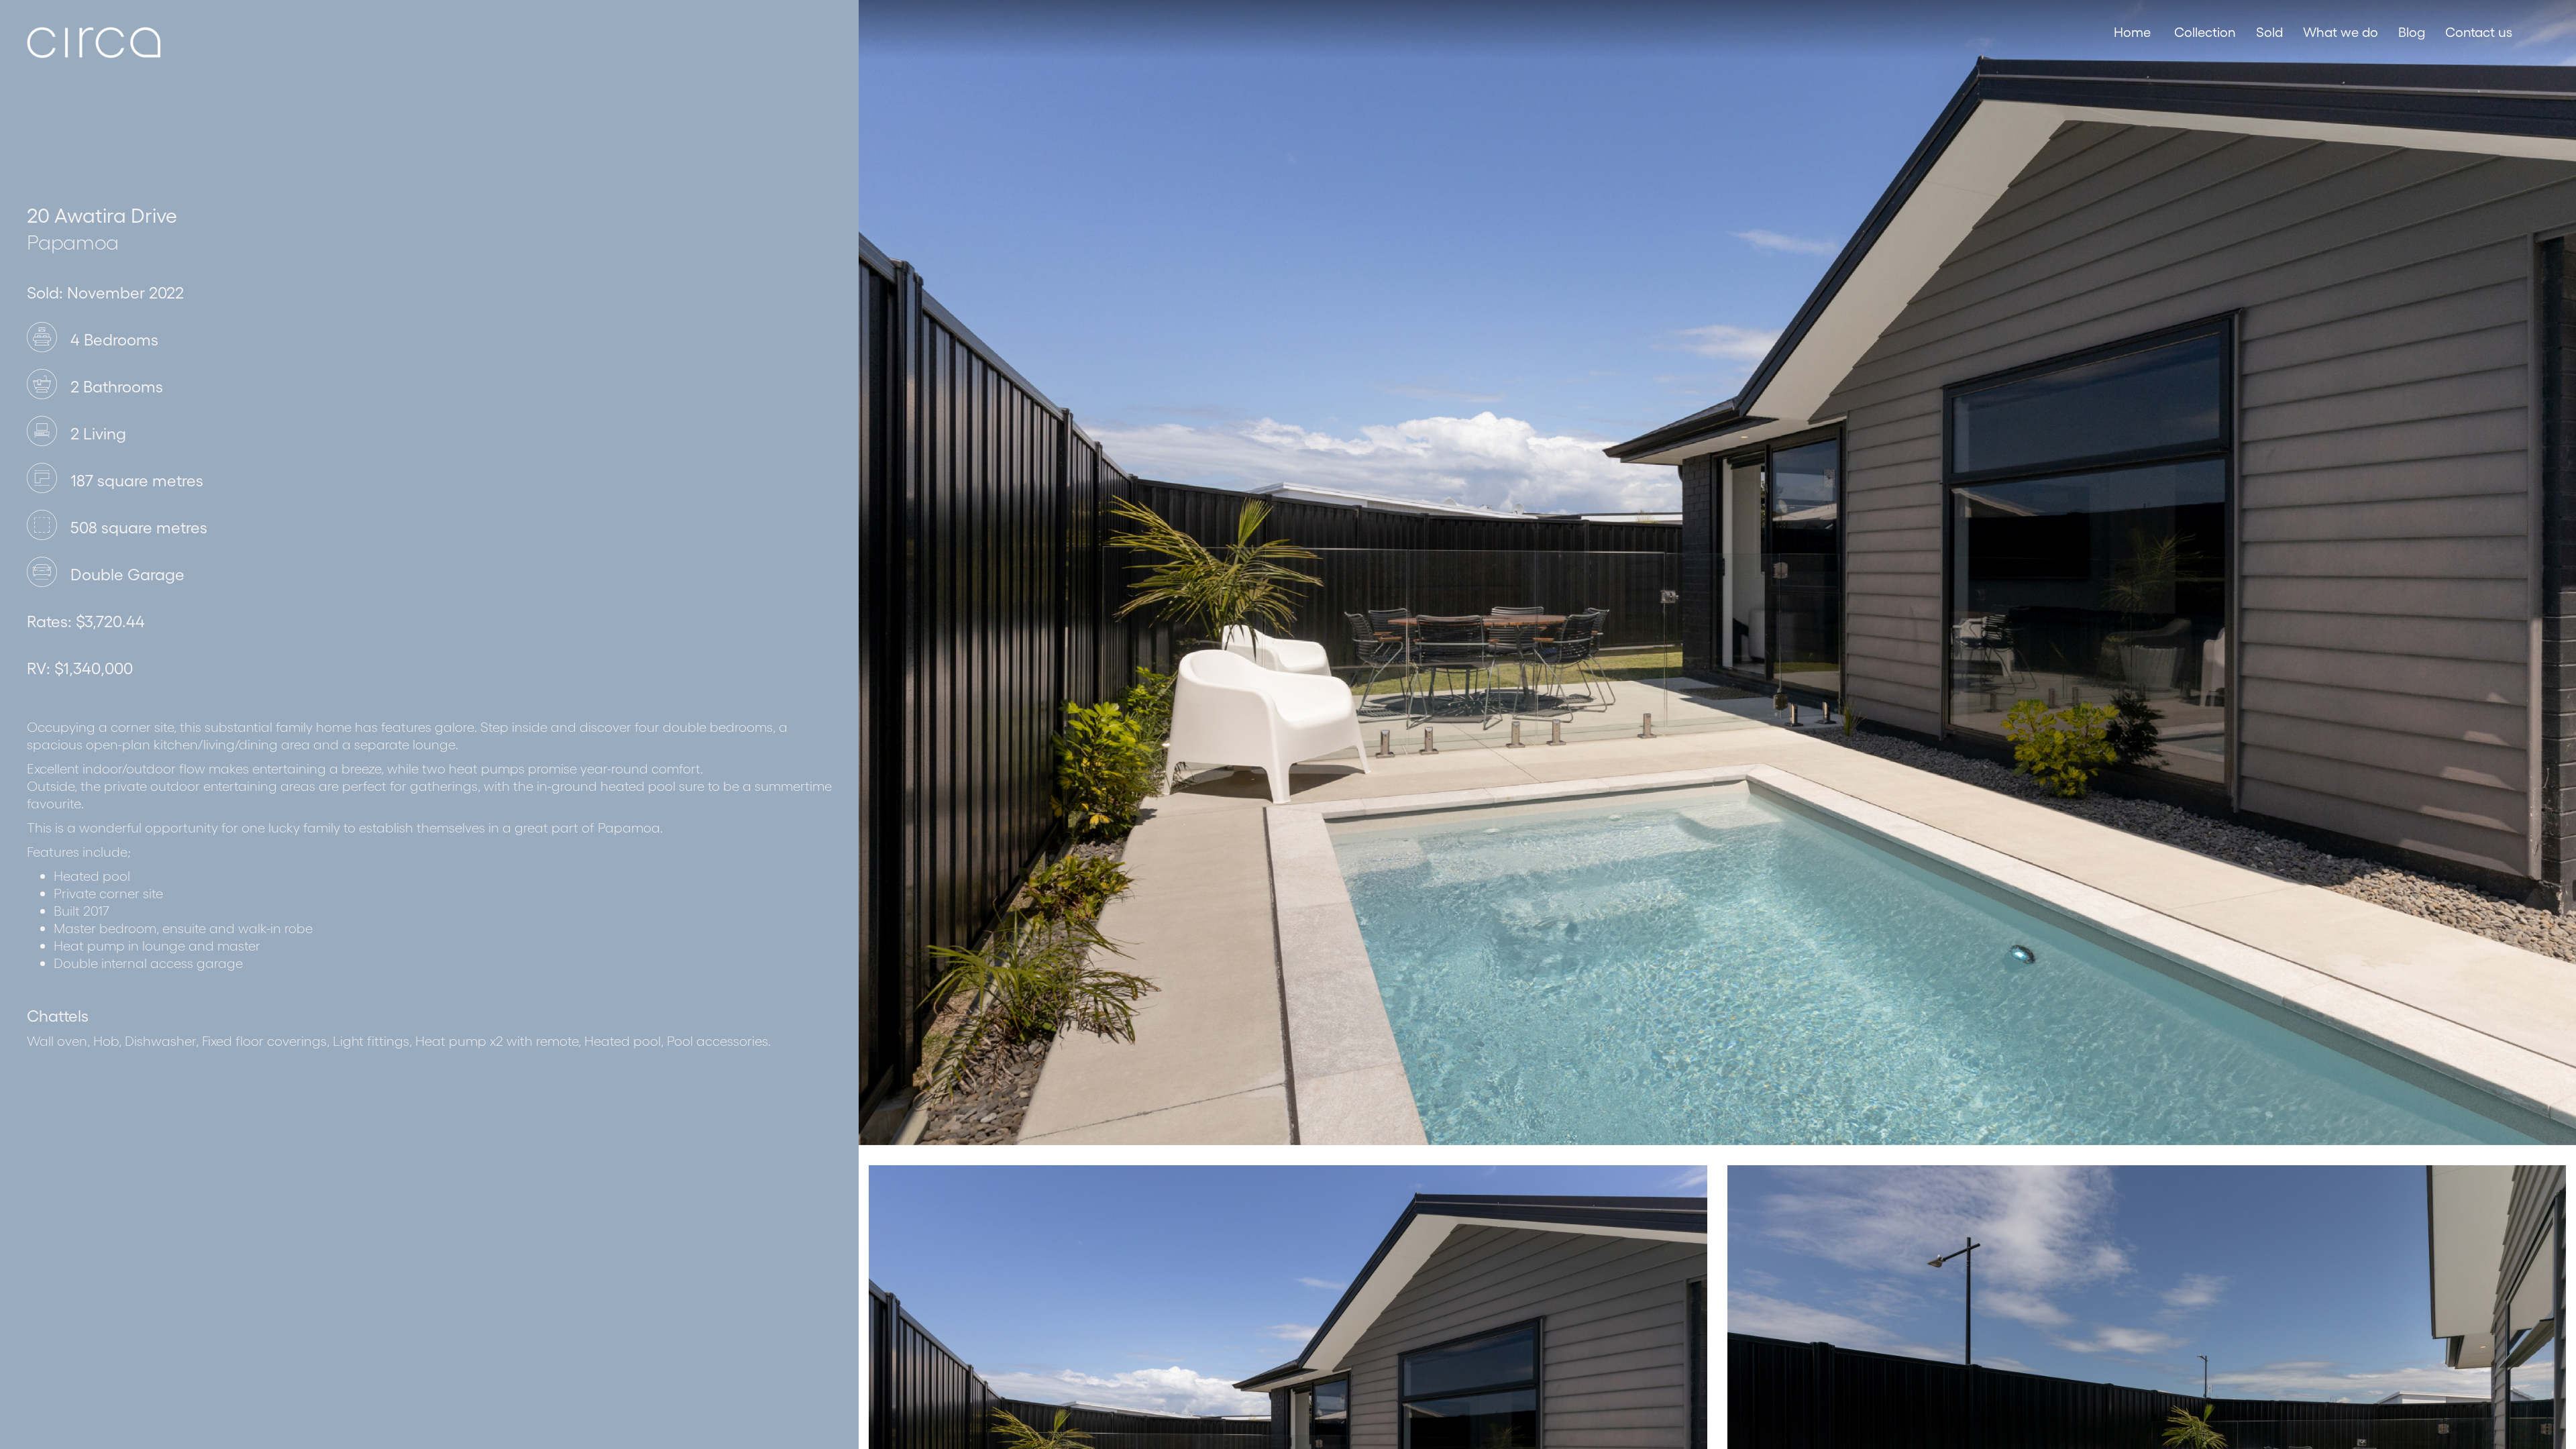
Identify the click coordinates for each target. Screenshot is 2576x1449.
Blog (2412, 32)
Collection (2205, 32)
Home (2132, 32)
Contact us (2479, 32)
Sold (2269, 32)
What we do (2341, 32)
